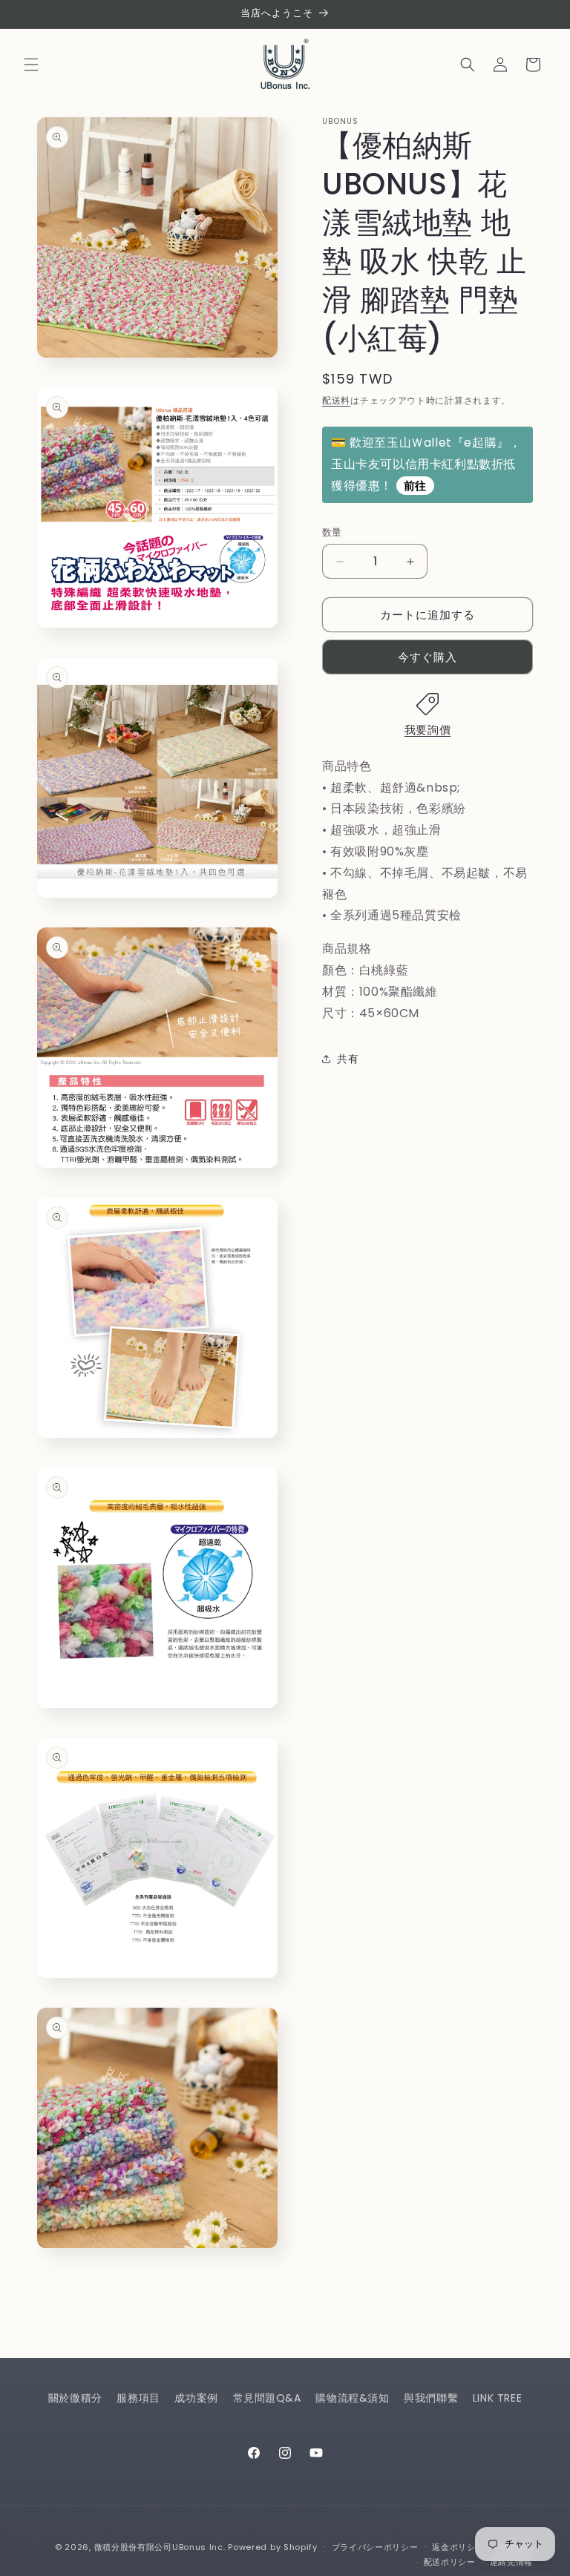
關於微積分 (75, 2398)
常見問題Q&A (267, 2398)
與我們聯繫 (431, 2398)
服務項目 (138, 2398)
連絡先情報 (512, 2562)
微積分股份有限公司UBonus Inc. (160, 2547)
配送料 (336, 400)
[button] (31, 65)
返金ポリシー (458, 2547)
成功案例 (196, 2398)
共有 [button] (348, 1059)
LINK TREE (497, 2398)
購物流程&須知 (352, 2398)
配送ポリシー (450, 2562)
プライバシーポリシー (375, 2547)
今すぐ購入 (427, 657)
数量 (332, 532)
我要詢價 (427, 730)
